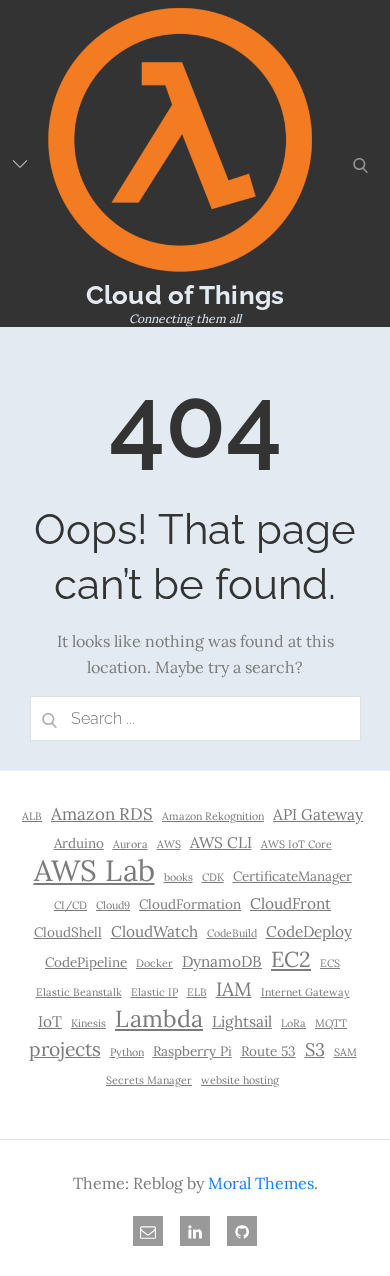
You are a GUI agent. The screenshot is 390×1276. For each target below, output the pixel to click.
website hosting (240, 1080)
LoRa (293, 1023)
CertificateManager (292, 876)
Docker (154, 963)
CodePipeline (86, 962)
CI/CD (70, 905)
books (178, 877)
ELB (197, 992)
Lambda (159, 1018)
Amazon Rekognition (213, 816)
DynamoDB (222, 961)
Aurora (130, 844)
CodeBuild (232, 933)
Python (127, 1052)
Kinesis (88, 1023)
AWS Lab (94, 870)
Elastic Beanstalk (79, 992)
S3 (315, 1049)
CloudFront (290, 903)
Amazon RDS (102, 814)
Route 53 (268, 1051)
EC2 (291, 959)
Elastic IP (154, 992)
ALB (32, 816)
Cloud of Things (185, 295)
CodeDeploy (309, 931)
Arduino (79, 843)
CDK (213, 877)
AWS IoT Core (296, 844)
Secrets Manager (149, 1080)
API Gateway (318, 814)
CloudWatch (154, 931)
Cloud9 (113, 905)
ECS (330, 963)
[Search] (50, 718)
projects (65, 1049)
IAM (234, 989)
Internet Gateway (305, 992)
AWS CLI (221, 842)
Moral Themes (261, 1183)
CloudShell (68, 932)
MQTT (331, 1023)
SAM (345, 1052)
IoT (50, 1021)
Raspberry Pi (192, 1051)
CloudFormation (190, 904)
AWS (169, 844)
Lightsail (242, 1021)
